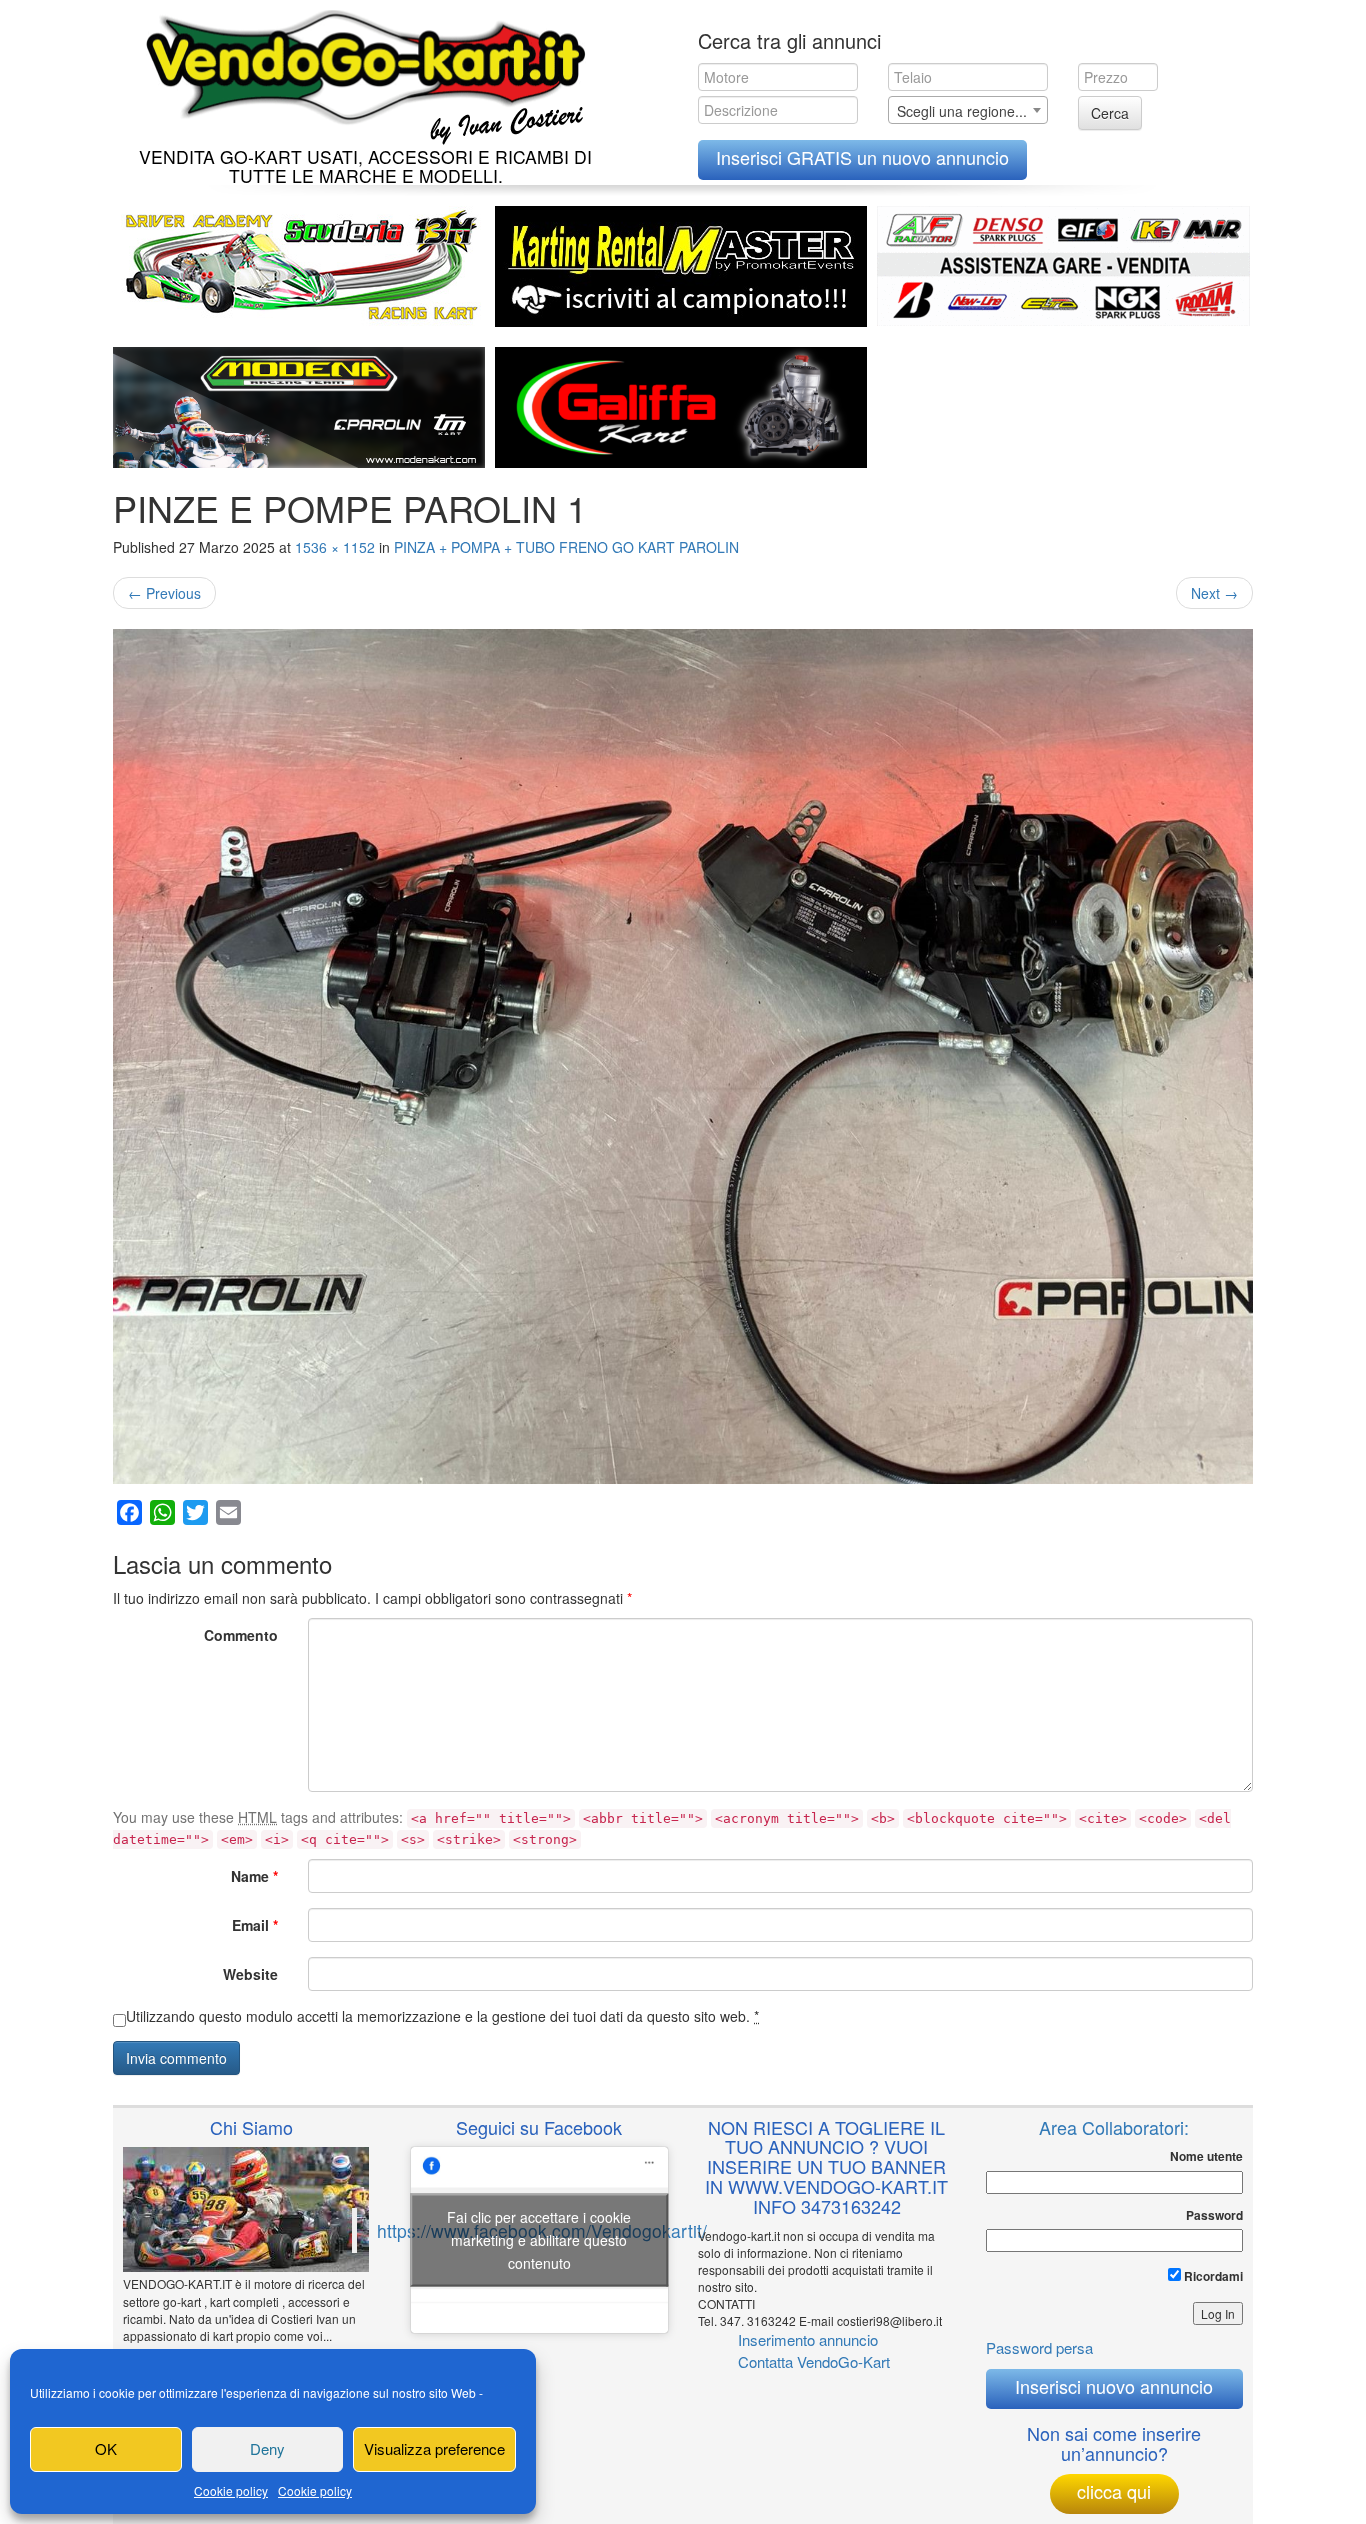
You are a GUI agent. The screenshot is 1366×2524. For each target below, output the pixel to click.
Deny (267, 2448)
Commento (241, 1635)
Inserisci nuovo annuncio (1114, 2386)
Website (250, 1974)
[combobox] (968, 110)
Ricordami (1212, 2276)
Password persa (1039, 2347)
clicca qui (1114, 2491)
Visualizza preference (434, 2448)
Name (254, 1876)
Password (1214, 2215)
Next (1214, 593)
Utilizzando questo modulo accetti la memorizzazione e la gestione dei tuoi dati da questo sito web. (442, 2016)
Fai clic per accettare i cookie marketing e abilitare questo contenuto (539, 2240)
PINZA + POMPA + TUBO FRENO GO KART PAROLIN (566, 547)
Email (255, 1925)
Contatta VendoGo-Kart (814, 2361)
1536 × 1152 (335, 547)
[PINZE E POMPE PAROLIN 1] (683, 1056)
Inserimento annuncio (808, 2339)
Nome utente (1206, 2156)
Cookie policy (231, 2490)
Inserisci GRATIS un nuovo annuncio (862, 157)
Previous (164, 593)
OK (106, 2448)
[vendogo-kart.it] (360, 72)
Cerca (1110, 113)
